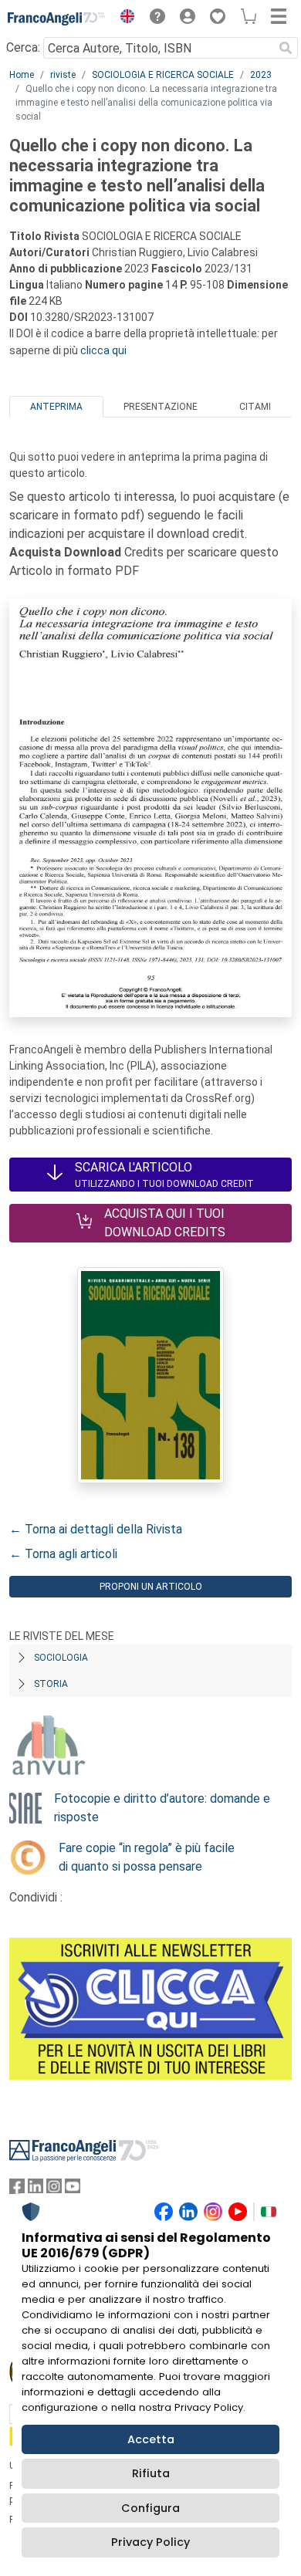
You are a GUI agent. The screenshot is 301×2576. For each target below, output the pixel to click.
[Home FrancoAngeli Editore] (57, 19)
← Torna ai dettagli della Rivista (96, 1529)
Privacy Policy (150, 2542)
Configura (150, 2508)
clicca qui (103, 350)
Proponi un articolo (151, 1587)
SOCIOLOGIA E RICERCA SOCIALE (163, 75)
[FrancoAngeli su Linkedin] (36, 2190)
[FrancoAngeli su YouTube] (73, 2190)
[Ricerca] (286, 48)
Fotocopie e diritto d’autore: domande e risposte (162, 1808)
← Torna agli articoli (63, 1554)
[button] (123, 19)
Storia (51, 1684)
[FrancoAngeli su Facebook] (17, 2190)
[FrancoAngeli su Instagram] (54, 2190)
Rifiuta (151, 2473)
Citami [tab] (255, 407)
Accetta (151, 2439)
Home (22, 75)
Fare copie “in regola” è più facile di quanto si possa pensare (147, 1857)
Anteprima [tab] (56, 407)
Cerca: (23, 47)
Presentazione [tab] (161, 407)
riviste (63, 75)
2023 (261, 75)
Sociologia (61, 1658)
